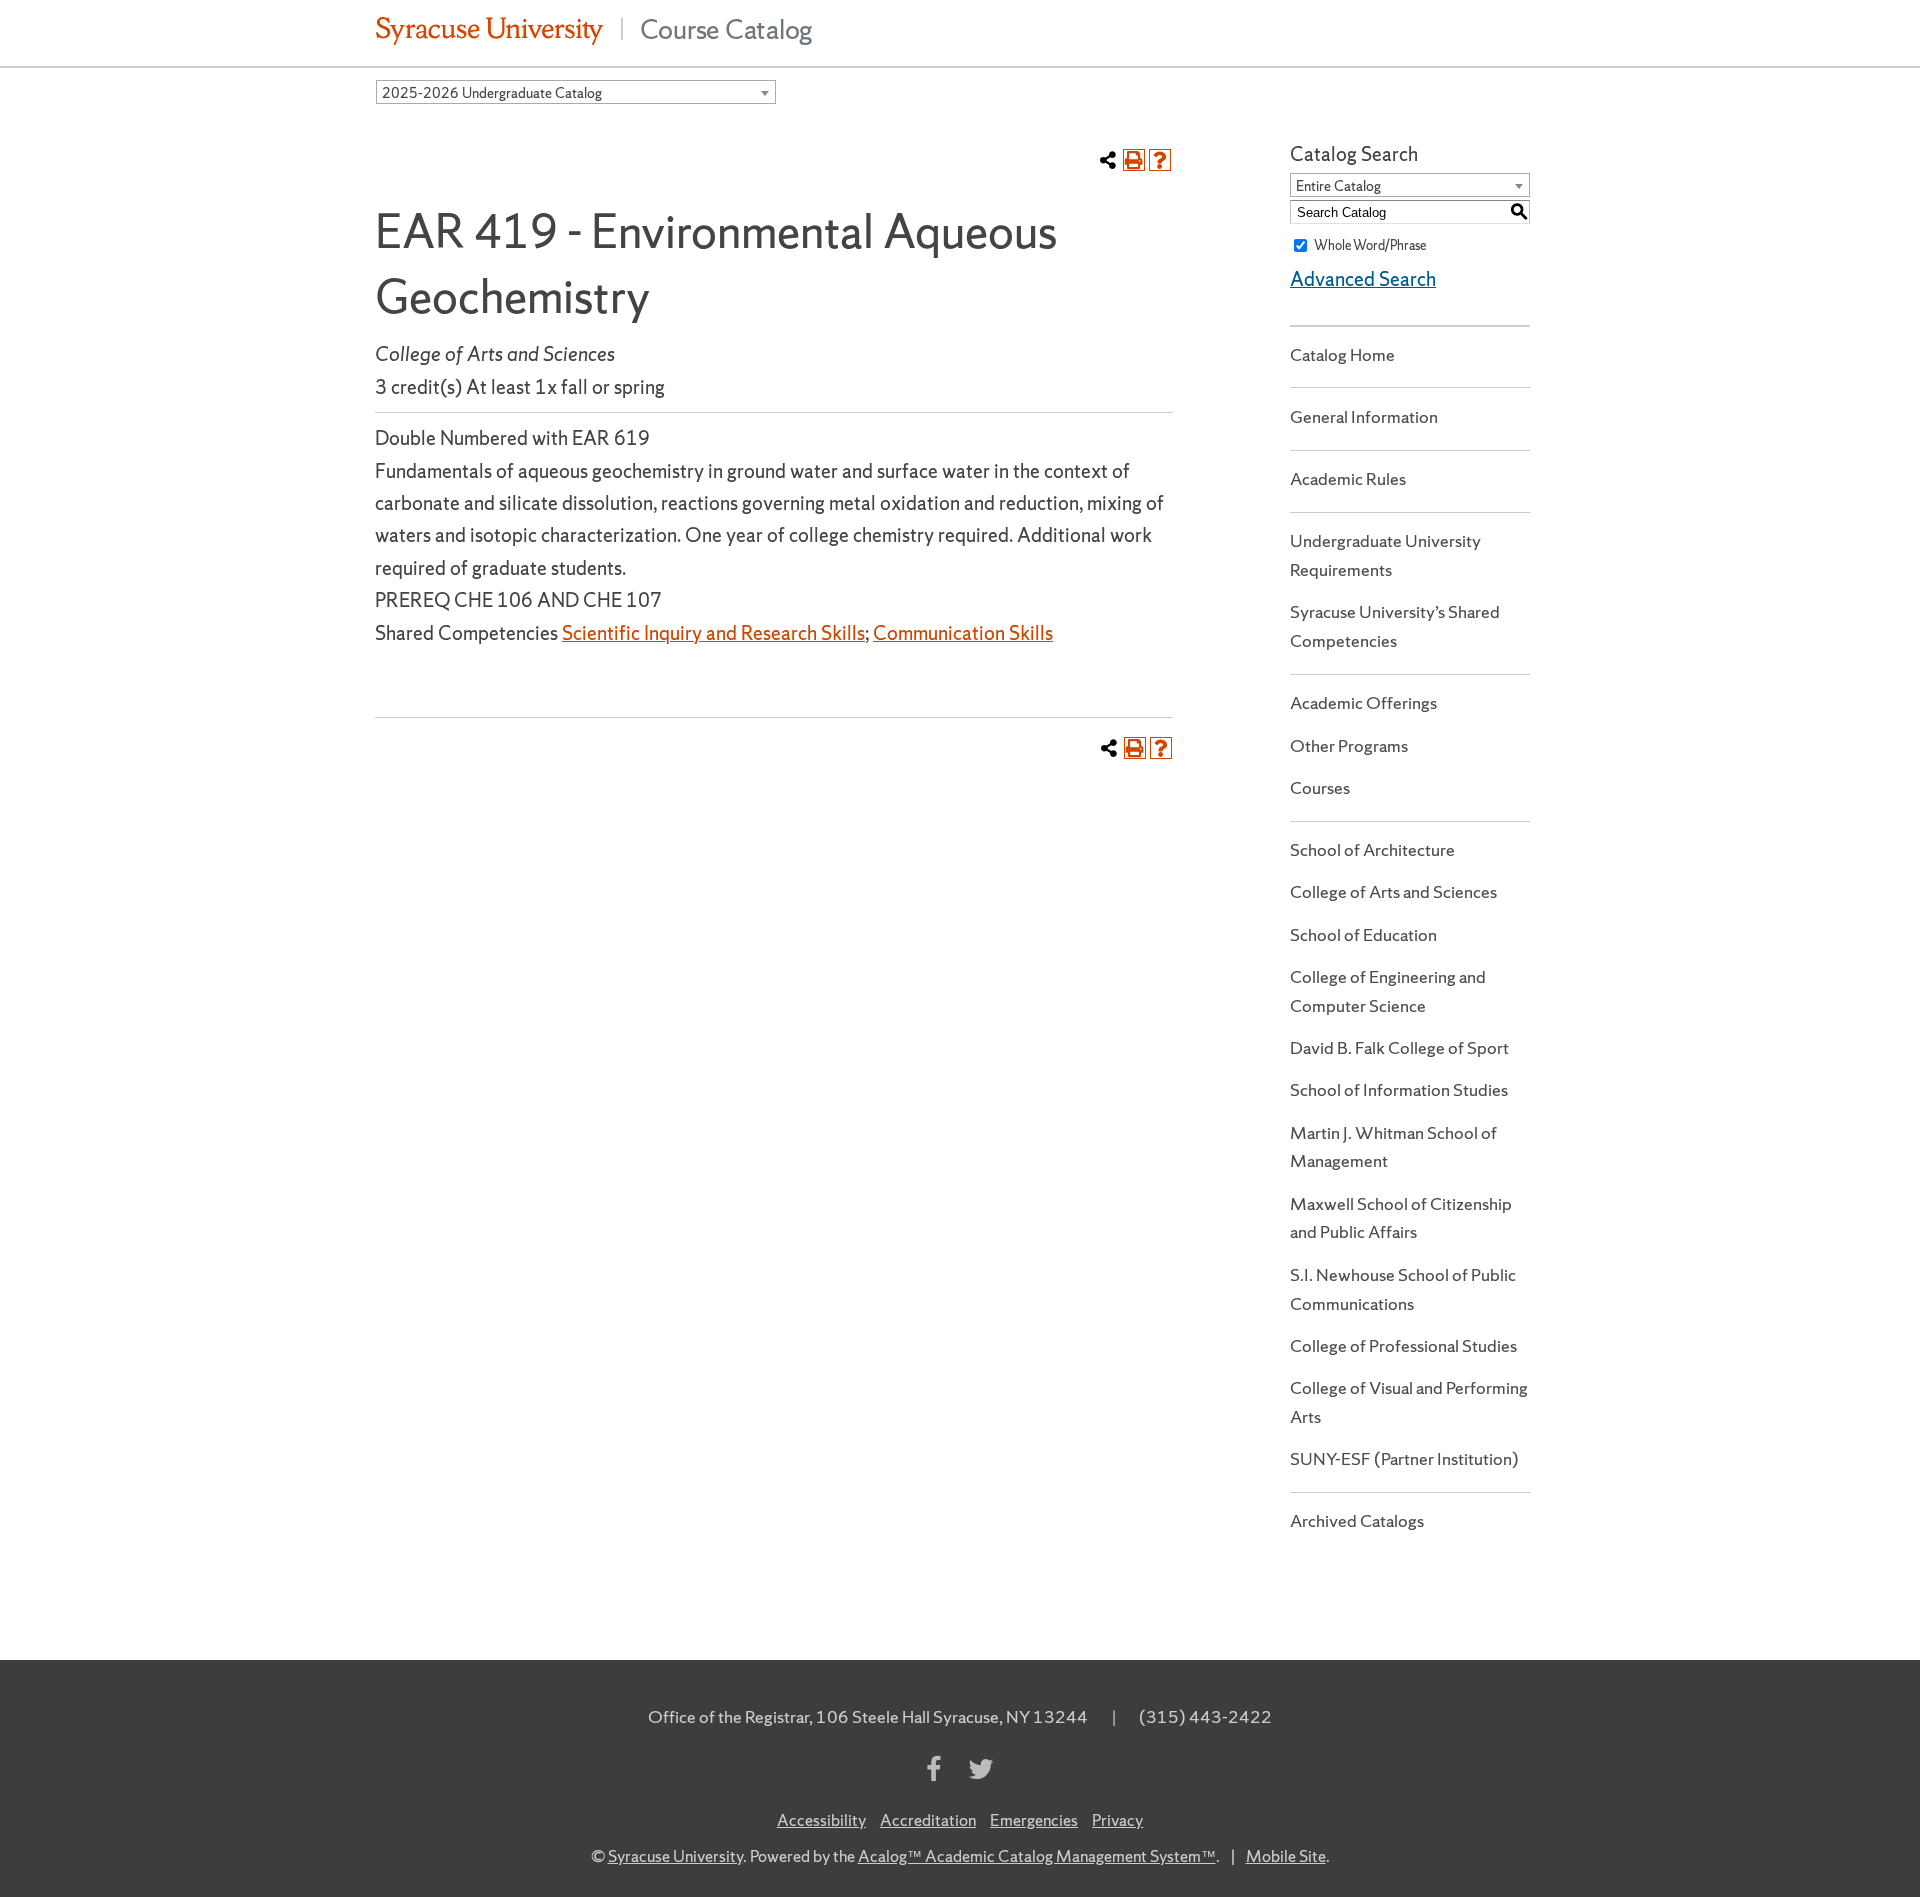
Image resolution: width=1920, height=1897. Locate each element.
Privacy (1117, 1820)
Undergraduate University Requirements (1385, 555)
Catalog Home (1342, 354)
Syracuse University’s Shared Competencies (1395, 626)
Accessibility (821, 1820)
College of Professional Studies (1403, 1345)
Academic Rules (1348, 478)
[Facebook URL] (933, 1770)
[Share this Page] (1108, 160)
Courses (1320, 787)
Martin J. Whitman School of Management (1393, 1147)
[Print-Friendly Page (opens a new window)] (1134, 160)
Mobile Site (1286, 1856)
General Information (1364, 416)
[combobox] (576, 92)
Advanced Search (1363, 279)
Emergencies (1034, 1820)
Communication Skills (963, 633)
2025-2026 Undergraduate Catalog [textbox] (492, 93)
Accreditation (928, 1820)
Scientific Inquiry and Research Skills (713, 633)
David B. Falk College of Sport (1399, 1047)
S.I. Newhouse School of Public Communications (1403, 1289)
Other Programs (1349, 745)
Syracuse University (675, 1856)
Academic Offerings (1363, 702)
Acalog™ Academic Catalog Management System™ (1037, 1856)
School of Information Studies (1399, 1089)
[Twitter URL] (981, 1770)
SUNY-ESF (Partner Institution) (1404, 1458)
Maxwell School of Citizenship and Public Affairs (1401, 1218)
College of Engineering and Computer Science (1388, 991)
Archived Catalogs (1357, 1520)
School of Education (1363, 934)
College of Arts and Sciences (1393, 891)
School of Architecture (1372, 849)
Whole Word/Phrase (1370, 245)
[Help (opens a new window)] (1160, 160)
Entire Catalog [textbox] (1338, 186)
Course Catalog (727, 29)
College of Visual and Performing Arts (1409, 1402)
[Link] (489, 29)
